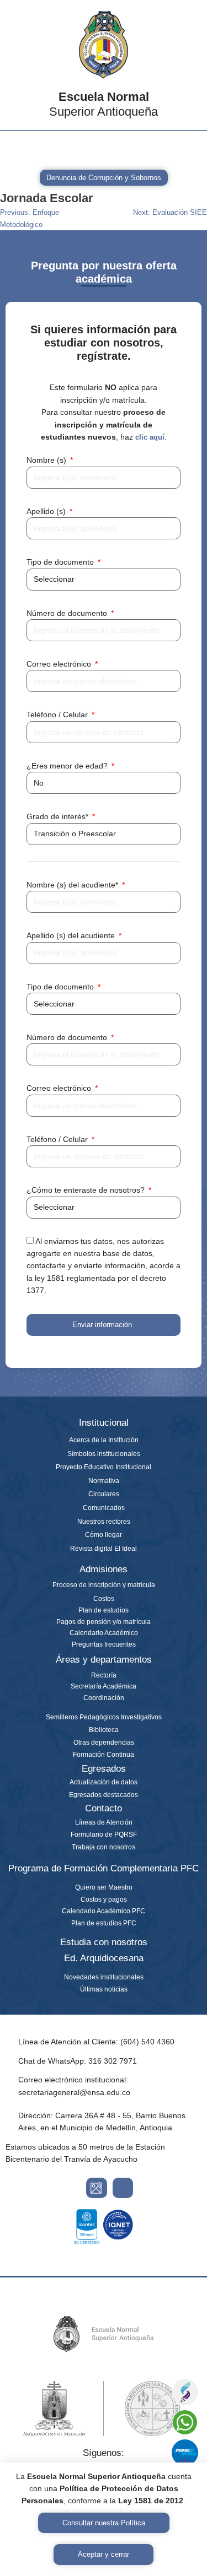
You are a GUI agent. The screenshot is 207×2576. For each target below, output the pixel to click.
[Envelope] (71, 149)
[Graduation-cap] (99, 149)
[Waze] (123, 2188)
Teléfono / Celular (58, 715)
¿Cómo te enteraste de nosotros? (87, 1190)
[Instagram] (14, 149)
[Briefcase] (127, 149)
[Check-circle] (155, 149)
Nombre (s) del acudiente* (73, 885)
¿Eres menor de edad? (68, 766)
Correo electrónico (60, 664)
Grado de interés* (59, 816)
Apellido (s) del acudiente (72, 935)
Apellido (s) (47, 511)
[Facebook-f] (43, 149)
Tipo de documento (61, 562)
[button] (187, 144)
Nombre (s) (47, 460)
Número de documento (68, 613)
